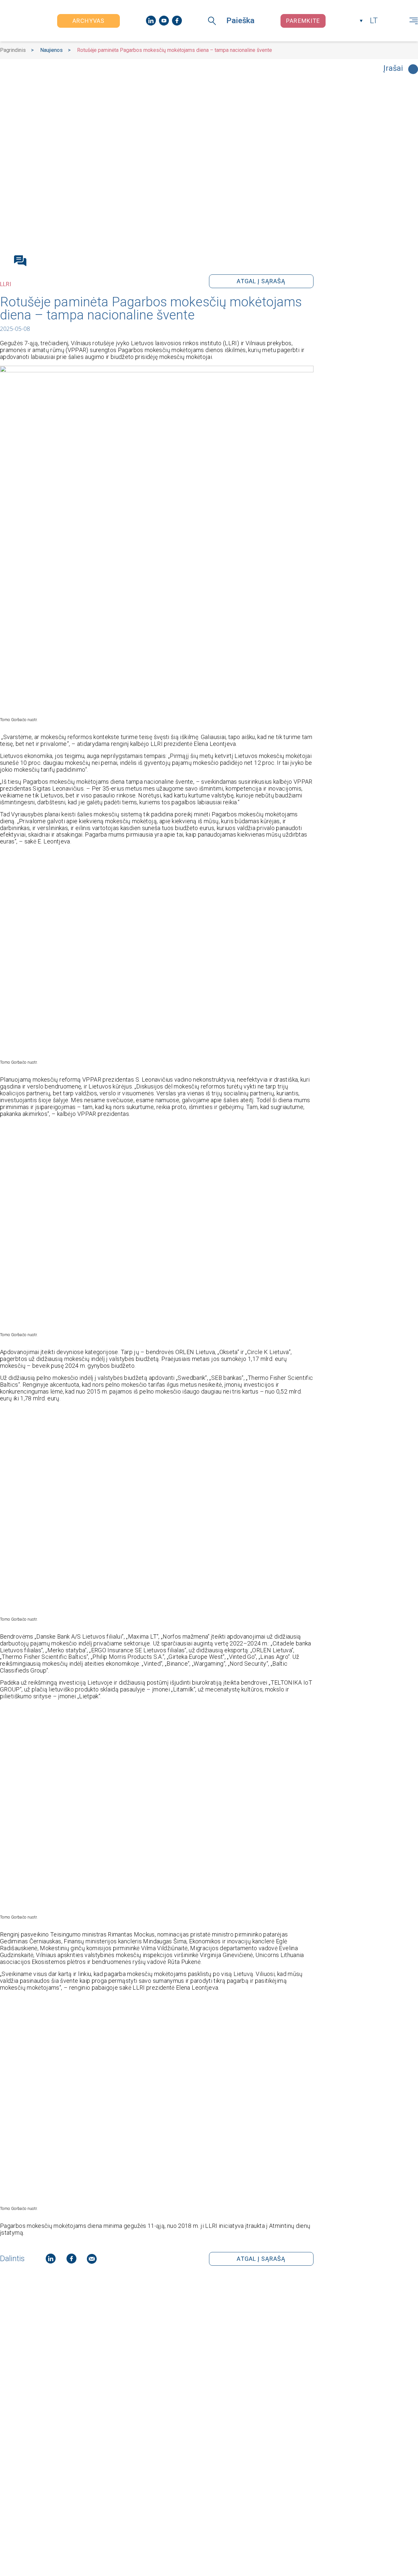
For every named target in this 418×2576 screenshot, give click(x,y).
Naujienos (51, 50)
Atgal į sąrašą (261, 281)
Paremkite (303, 21)
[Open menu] (414, 21)
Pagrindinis (13, 50)
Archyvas (89, 21)
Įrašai (393, 69)
